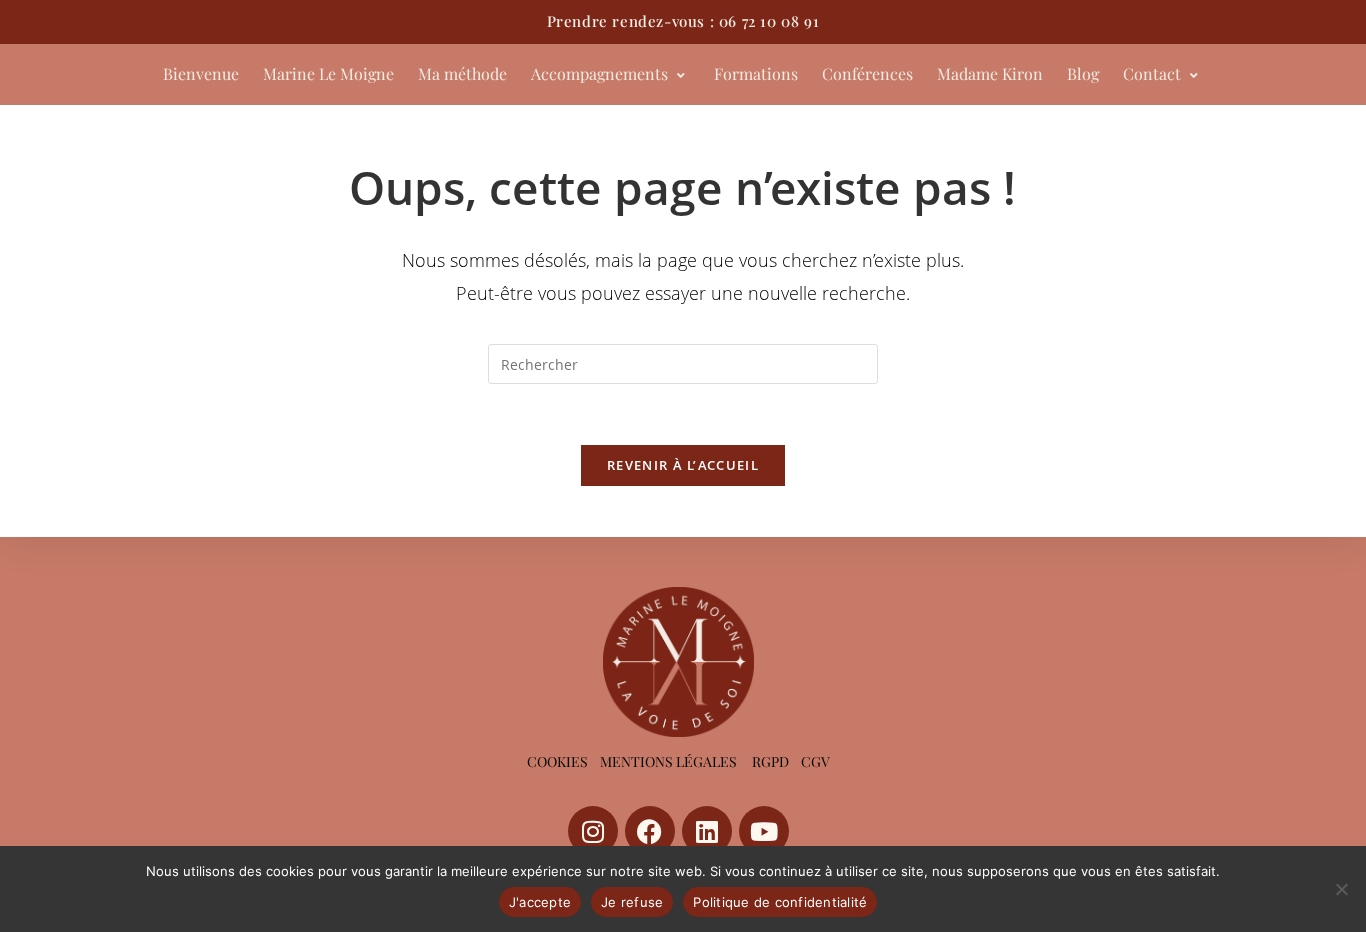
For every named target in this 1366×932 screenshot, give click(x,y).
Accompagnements (599, 73)
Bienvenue (201, 73)
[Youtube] (764, 831)
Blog (1083, 73)
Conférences (867, 73)
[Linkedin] (707, 831)
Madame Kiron (990, 73)
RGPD (770, 761)
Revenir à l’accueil (683, 465)
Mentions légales (668, 761)
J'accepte (540, 902)
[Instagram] (593, 831)
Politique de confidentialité (780, 902)
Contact (1152, 73)
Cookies (557, 761)
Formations (756, 73)
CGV (815, 761)
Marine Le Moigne (328, 73)
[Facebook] (650, 831)
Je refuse (632, 902)
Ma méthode (462, 73)
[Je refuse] (1341, 889)
